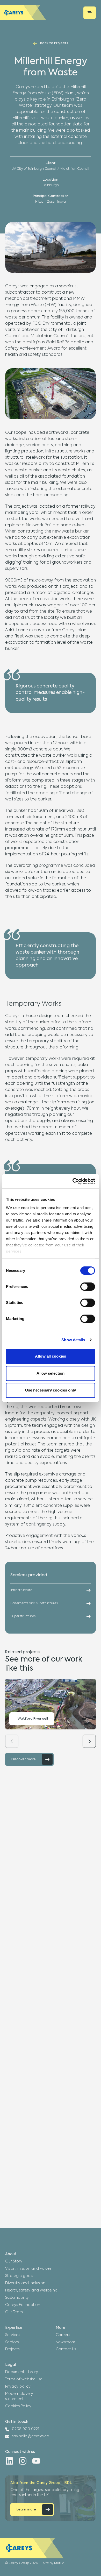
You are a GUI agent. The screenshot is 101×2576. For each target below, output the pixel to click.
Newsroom (65, 2342)
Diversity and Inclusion (25, 2283)
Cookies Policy (18, 2406)
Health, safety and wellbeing (31, 2290)
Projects (12, 2349)
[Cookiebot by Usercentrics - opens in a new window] (73, 1181)
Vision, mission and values (28, 2269)
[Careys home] (23, 13)
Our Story (14, 2261)
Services (13, 2335)
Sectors (12, 2342)
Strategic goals (19, 2276)
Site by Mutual (54, 2563)
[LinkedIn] (9, 2461)
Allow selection (51, 1373)
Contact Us (66, 2349)
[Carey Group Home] (32, 2548)
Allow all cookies (51, 1356)
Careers (63, 2335)
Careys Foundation (23, 2305)
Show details (73, 1340)
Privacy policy (18, 2387)
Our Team (14, 2312)
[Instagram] (23, 2461)
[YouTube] (36, 2461)
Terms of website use (24, 2379)
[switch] (88, 1287)
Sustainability (17, 2298)
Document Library (22, 2372)
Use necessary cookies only (51, 1390)
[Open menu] (90, 13)
